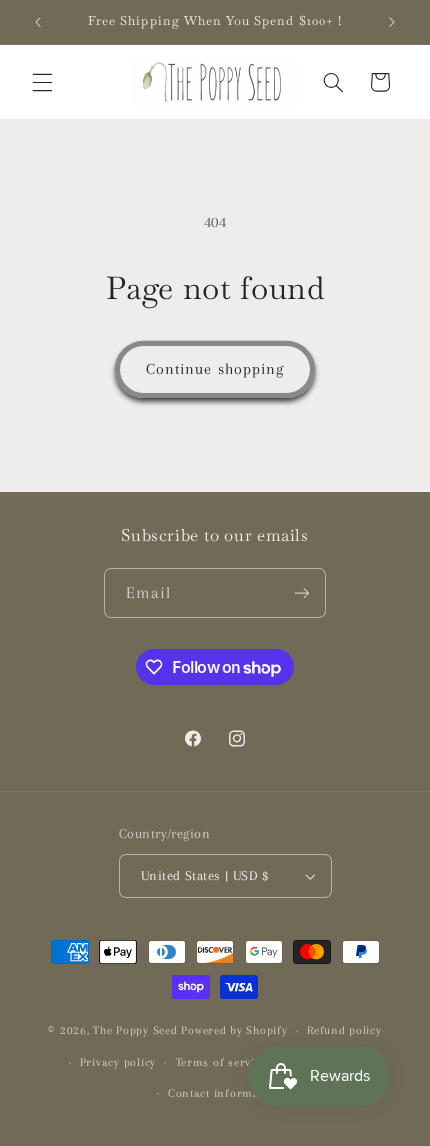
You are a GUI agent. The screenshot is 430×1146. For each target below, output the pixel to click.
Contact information (225, 1093)
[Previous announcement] (38, 22)
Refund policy (344, 1030)
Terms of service (221, 1062)
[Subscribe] (302, 592)
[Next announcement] (392, 22)
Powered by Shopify (234, 1030)
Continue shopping (215, 369)
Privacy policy (118, 1062)
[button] (42, 82)
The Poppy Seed (135, 1030)
